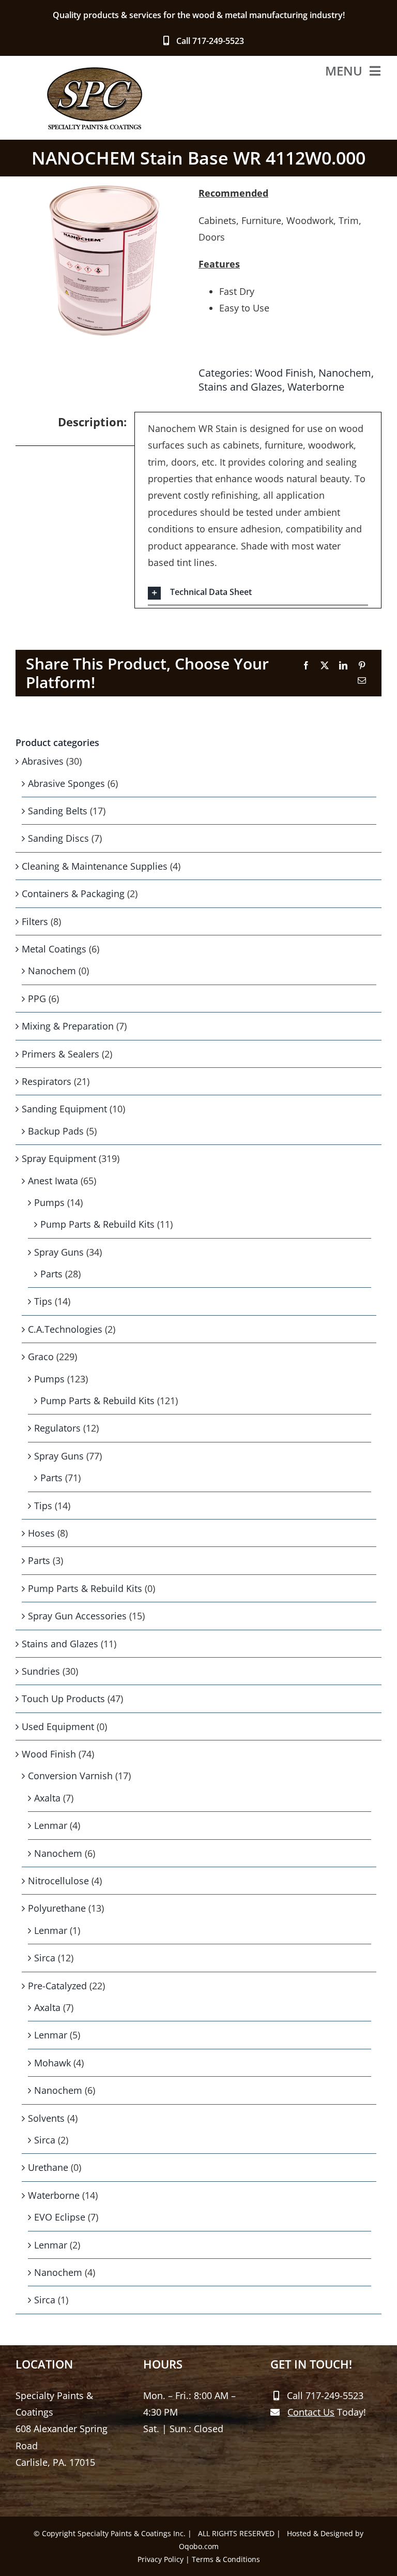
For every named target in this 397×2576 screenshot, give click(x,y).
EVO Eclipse (60, 2217)
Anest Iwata (53, 1181)
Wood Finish (284, 373)
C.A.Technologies (65, 1329)
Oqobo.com (199, 2546)
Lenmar (51, 1825)
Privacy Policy (161, 2559)
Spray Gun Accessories (77, 1616)
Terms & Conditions (226, 2559)
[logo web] (94, 71)
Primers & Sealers (60, 1054)
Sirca (45, 1958)
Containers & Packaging (73, 894)
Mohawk (52, 2063)
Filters (35, 921)
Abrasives (43, 761)
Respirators (47, 1081)
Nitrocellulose (58, 1881)
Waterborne (316, 387)
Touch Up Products (63, 1699)
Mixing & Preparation (68, 1026)
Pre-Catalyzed (57, 1986)
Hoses (41, 1533)
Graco (41, 1357)
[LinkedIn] (343, 666)
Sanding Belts (58, 811)
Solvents (46, 2118)
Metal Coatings (54, 949)
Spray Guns (59, 1252)
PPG (37, 999)
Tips (43, 1301)
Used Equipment (58, 1726)
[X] (325, 666)
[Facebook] (306, 666)
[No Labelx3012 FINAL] (102, 261)
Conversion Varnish (70, 1776)
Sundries (41, 1671)
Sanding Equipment (64, 1109)
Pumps (49, 1202)
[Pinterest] (362, 666)
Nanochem (345, 373)
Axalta (47, 1798)
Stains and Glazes (240, 387)
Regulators (57, 1428)
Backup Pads (56, 1131)
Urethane (48, 2167)
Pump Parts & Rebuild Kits (97, 1224)
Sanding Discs (58, 838)
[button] (258, 593)
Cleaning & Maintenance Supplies (95, 866)
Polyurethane (57, 1908)
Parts (51, 1274)
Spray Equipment (59, 1158)
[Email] (362, 681)
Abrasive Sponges (66, 783)
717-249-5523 (218, 41)
